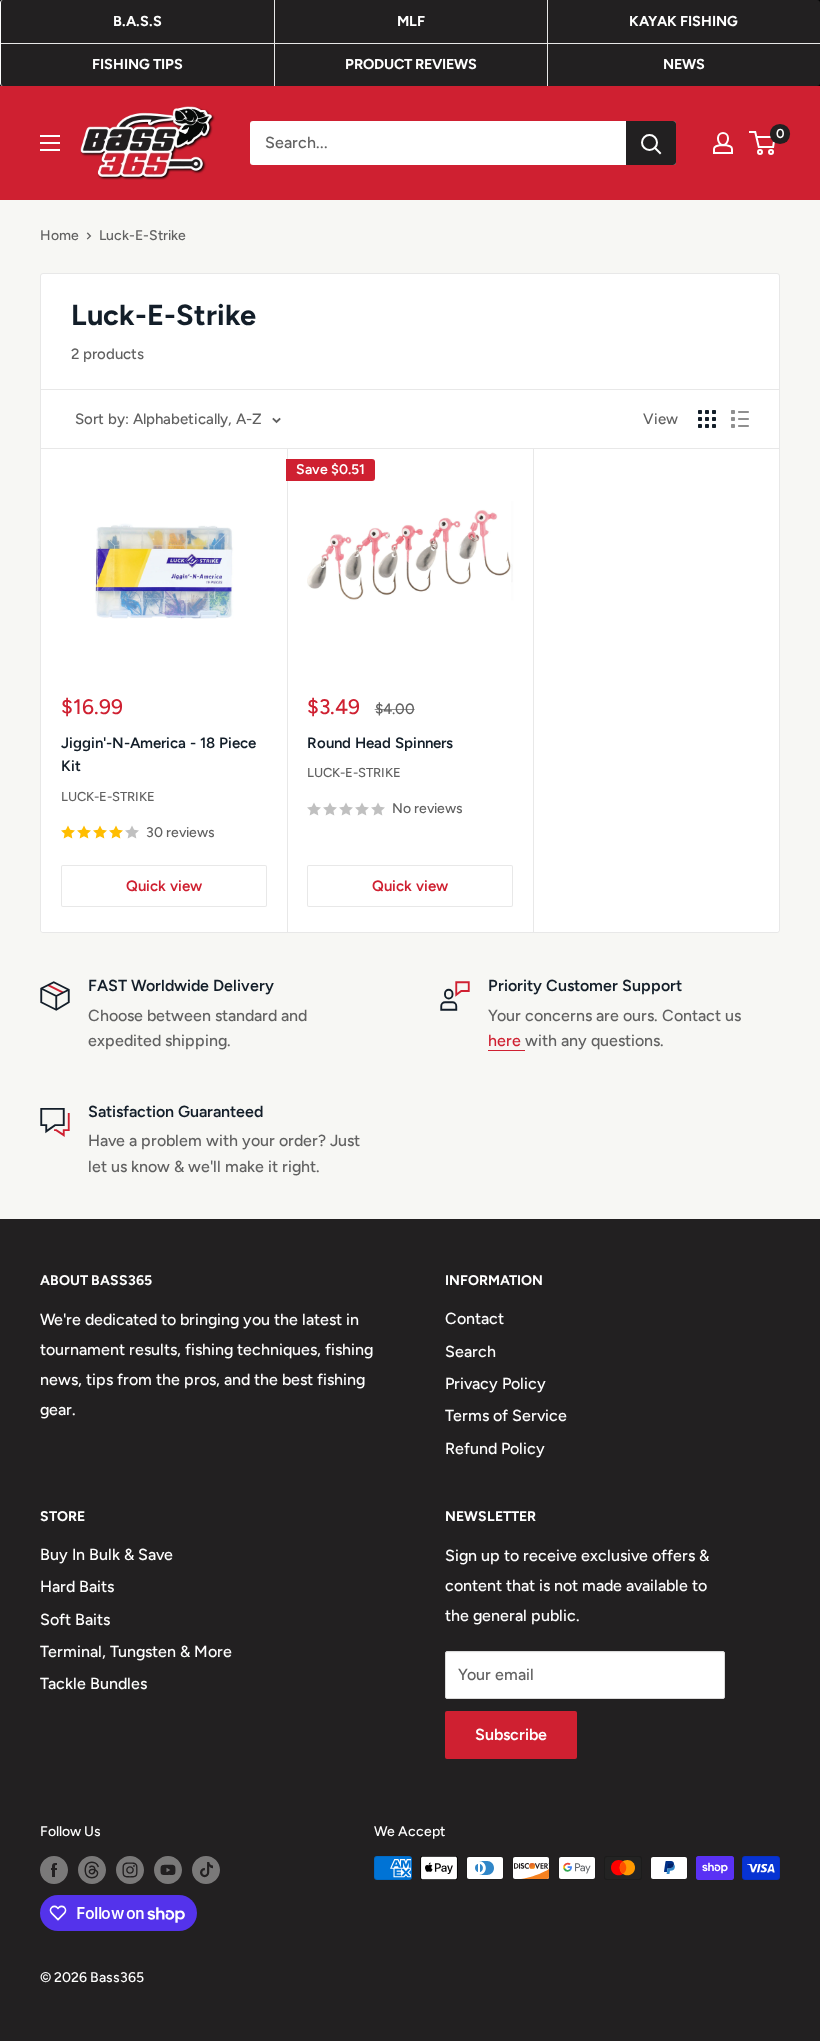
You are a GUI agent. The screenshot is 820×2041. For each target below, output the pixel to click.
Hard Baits (77, 1586)
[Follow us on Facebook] (54, 1870)
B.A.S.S (137, 21)
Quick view (164, 886)
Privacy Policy (495, 1383)
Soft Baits (75, 1619)
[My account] (723, 143)
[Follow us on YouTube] (168, 1870)
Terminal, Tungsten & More (136, 1651)
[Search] (651, 143)
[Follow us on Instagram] (130, 1870)
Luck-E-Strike (142, 235)
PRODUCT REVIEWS (411, 64)
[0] (763, 143)
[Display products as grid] (707, 419)
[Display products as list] (740, 419)
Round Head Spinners (380, 743)
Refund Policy (495, 1448)
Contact (474, 1318)
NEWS (684, 64)
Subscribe (511, 1734)
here (506, 1040)
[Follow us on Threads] (92, 1870)
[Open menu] (50, 143)
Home (59, 235)
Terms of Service (506, 1415)
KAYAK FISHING (683, 21)
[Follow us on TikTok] (206, 1870)
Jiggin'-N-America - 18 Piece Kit (158, 754)
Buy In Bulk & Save (106, 1554)
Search (470, 1351)
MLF (411, 21)
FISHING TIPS (137, 64)
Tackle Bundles (93, 1683)
